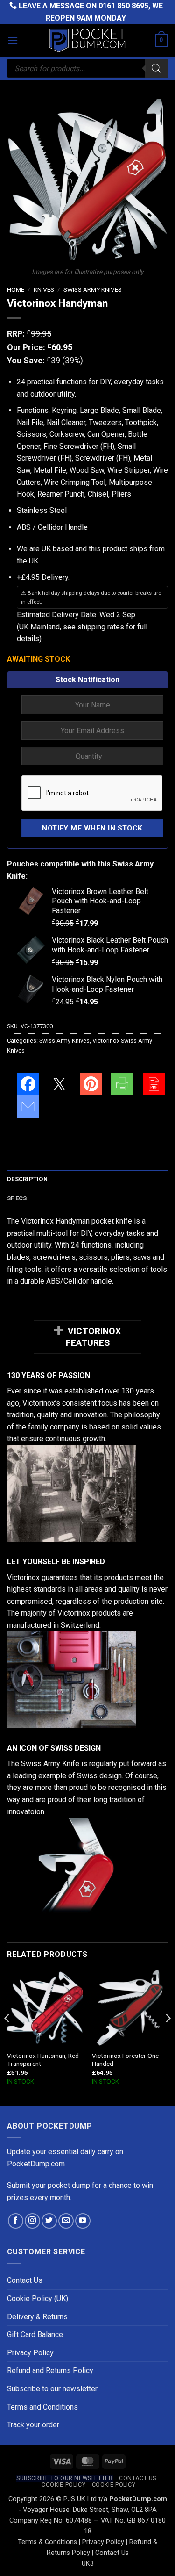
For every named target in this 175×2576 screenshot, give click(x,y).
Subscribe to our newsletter (52, 2389)
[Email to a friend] (28, 1106)
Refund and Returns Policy (50, 2370)
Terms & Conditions (47, 2542)
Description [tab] (27, 1179)
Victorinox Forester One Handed (125, 2060)
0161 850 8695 (123, 6)
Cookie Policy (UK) (38, 2298)
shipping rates (101, 627)
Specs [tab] (17, 1198)
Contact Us (25, 2280)
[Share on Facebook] (28, 1084)
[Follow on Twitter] (49, 2221)
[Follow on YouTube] (83, 2221)
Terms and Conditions (42, 2407)
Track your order (33, 2425)
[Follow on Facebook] (16, 2221)
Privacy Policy (30, 2353)
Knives (44, 289)
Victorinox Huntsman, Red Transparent (43, 2060)
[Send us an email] (66, 2221)
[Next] (168, 2037)
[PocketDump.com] (88, 40)
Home (16, 289)
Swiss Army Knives (93, 289)
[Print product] (122, 1084)
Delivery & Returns (37, 2317)
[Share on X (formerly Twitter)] (59, 1084)
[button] (13, 40)
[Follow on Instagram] (32, 2221)
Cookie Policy (63, 2485)
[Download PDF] (154, 1084)
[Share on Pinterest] (91, 1084)
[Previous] (7, 2037)
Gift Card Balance (35, 2334)
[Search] (156, 68)
